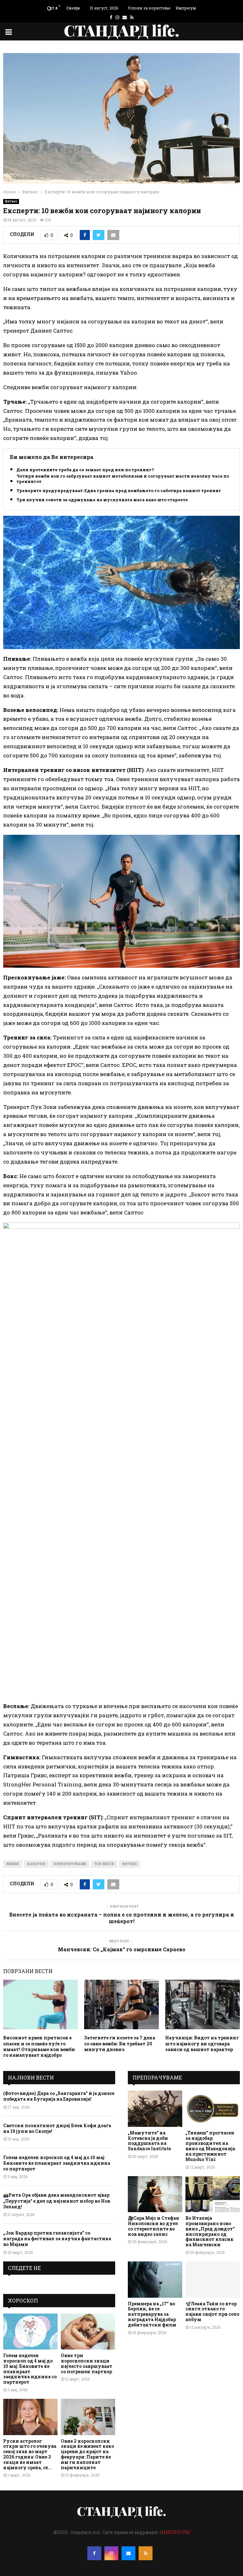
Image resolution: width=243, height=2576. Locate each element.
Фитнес (11, 201)
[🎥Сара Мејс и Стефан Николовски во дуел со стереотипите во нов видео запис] (155, 2194)
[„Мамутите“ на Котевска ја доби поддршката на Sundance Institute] (155, 2109)
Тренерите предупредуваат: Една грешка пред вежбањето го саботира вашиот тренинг (119, 491)
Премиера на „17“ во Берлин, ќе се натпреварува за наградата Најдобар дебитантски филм (152, 2314)
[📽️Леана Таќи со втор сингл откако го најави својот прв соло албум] (213, 2280)
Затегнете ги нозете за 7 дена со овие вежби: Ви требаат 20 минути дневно (120, 2043)
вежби (13, 1864)
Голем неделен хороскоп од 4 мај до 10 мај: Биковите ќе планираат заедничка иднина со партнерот (57, 2163)
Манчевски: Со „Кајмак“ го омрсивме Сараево (122, 1949)
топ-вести (104, 1864)
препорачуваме (70, 1864)
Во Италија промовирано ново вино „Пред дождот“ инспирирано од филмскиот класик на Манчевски (210, 2231)
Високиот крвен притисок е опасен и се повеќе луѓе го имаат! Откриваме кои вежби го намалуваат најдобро (39, 2046)
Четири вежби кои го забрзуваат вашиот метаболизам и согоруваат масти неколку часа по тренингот (123, 479)
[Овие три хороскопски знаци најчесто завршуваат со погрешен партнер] (88, 2332)
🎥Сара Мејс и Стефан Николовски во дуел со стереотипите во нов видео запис (154, 2226)
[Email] (128, 2553)
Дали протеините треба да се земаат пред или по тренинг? (85, 470)
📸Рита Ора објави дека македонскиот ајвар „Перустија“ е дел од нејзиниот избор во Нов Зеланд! (57, 2201)
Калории (36, 1864)
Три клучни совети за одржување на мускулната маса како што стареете (102, 500)
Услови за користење (149, 8)
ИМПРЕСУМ (176, 2532)
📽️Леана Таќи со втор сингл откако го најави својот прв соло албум (212, 2311)
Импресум (186, 8)
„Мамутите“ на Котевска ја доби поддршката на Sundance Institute (149, 2141)
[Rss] (146, 2553)
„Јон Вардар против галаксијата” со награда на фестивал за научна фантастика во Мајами (57, 2239)
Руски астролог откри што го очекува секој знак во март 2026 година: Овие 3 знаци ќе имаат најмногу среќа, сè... (30, 2454)
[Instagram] (111, 2553)
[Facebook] (94, 2553)
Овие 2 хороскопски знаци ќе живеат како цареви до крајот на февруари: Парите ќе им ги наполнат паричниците (87, 2454)
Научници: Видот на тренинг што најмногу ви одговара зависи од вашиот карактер (202, 2043)
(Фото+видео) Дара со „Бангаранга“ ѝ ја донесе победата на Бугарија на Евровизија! (59, 2096)
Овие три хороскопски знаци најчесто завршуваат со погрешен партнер (87, 2363)
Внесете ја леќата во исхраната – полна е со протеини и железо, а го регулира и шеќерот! (122, 1918)
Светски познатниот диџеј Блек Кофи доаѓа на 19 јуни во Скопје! (57, 2128)
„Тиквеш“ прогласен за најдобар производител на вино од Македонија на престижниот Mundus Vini (210, 2146)
